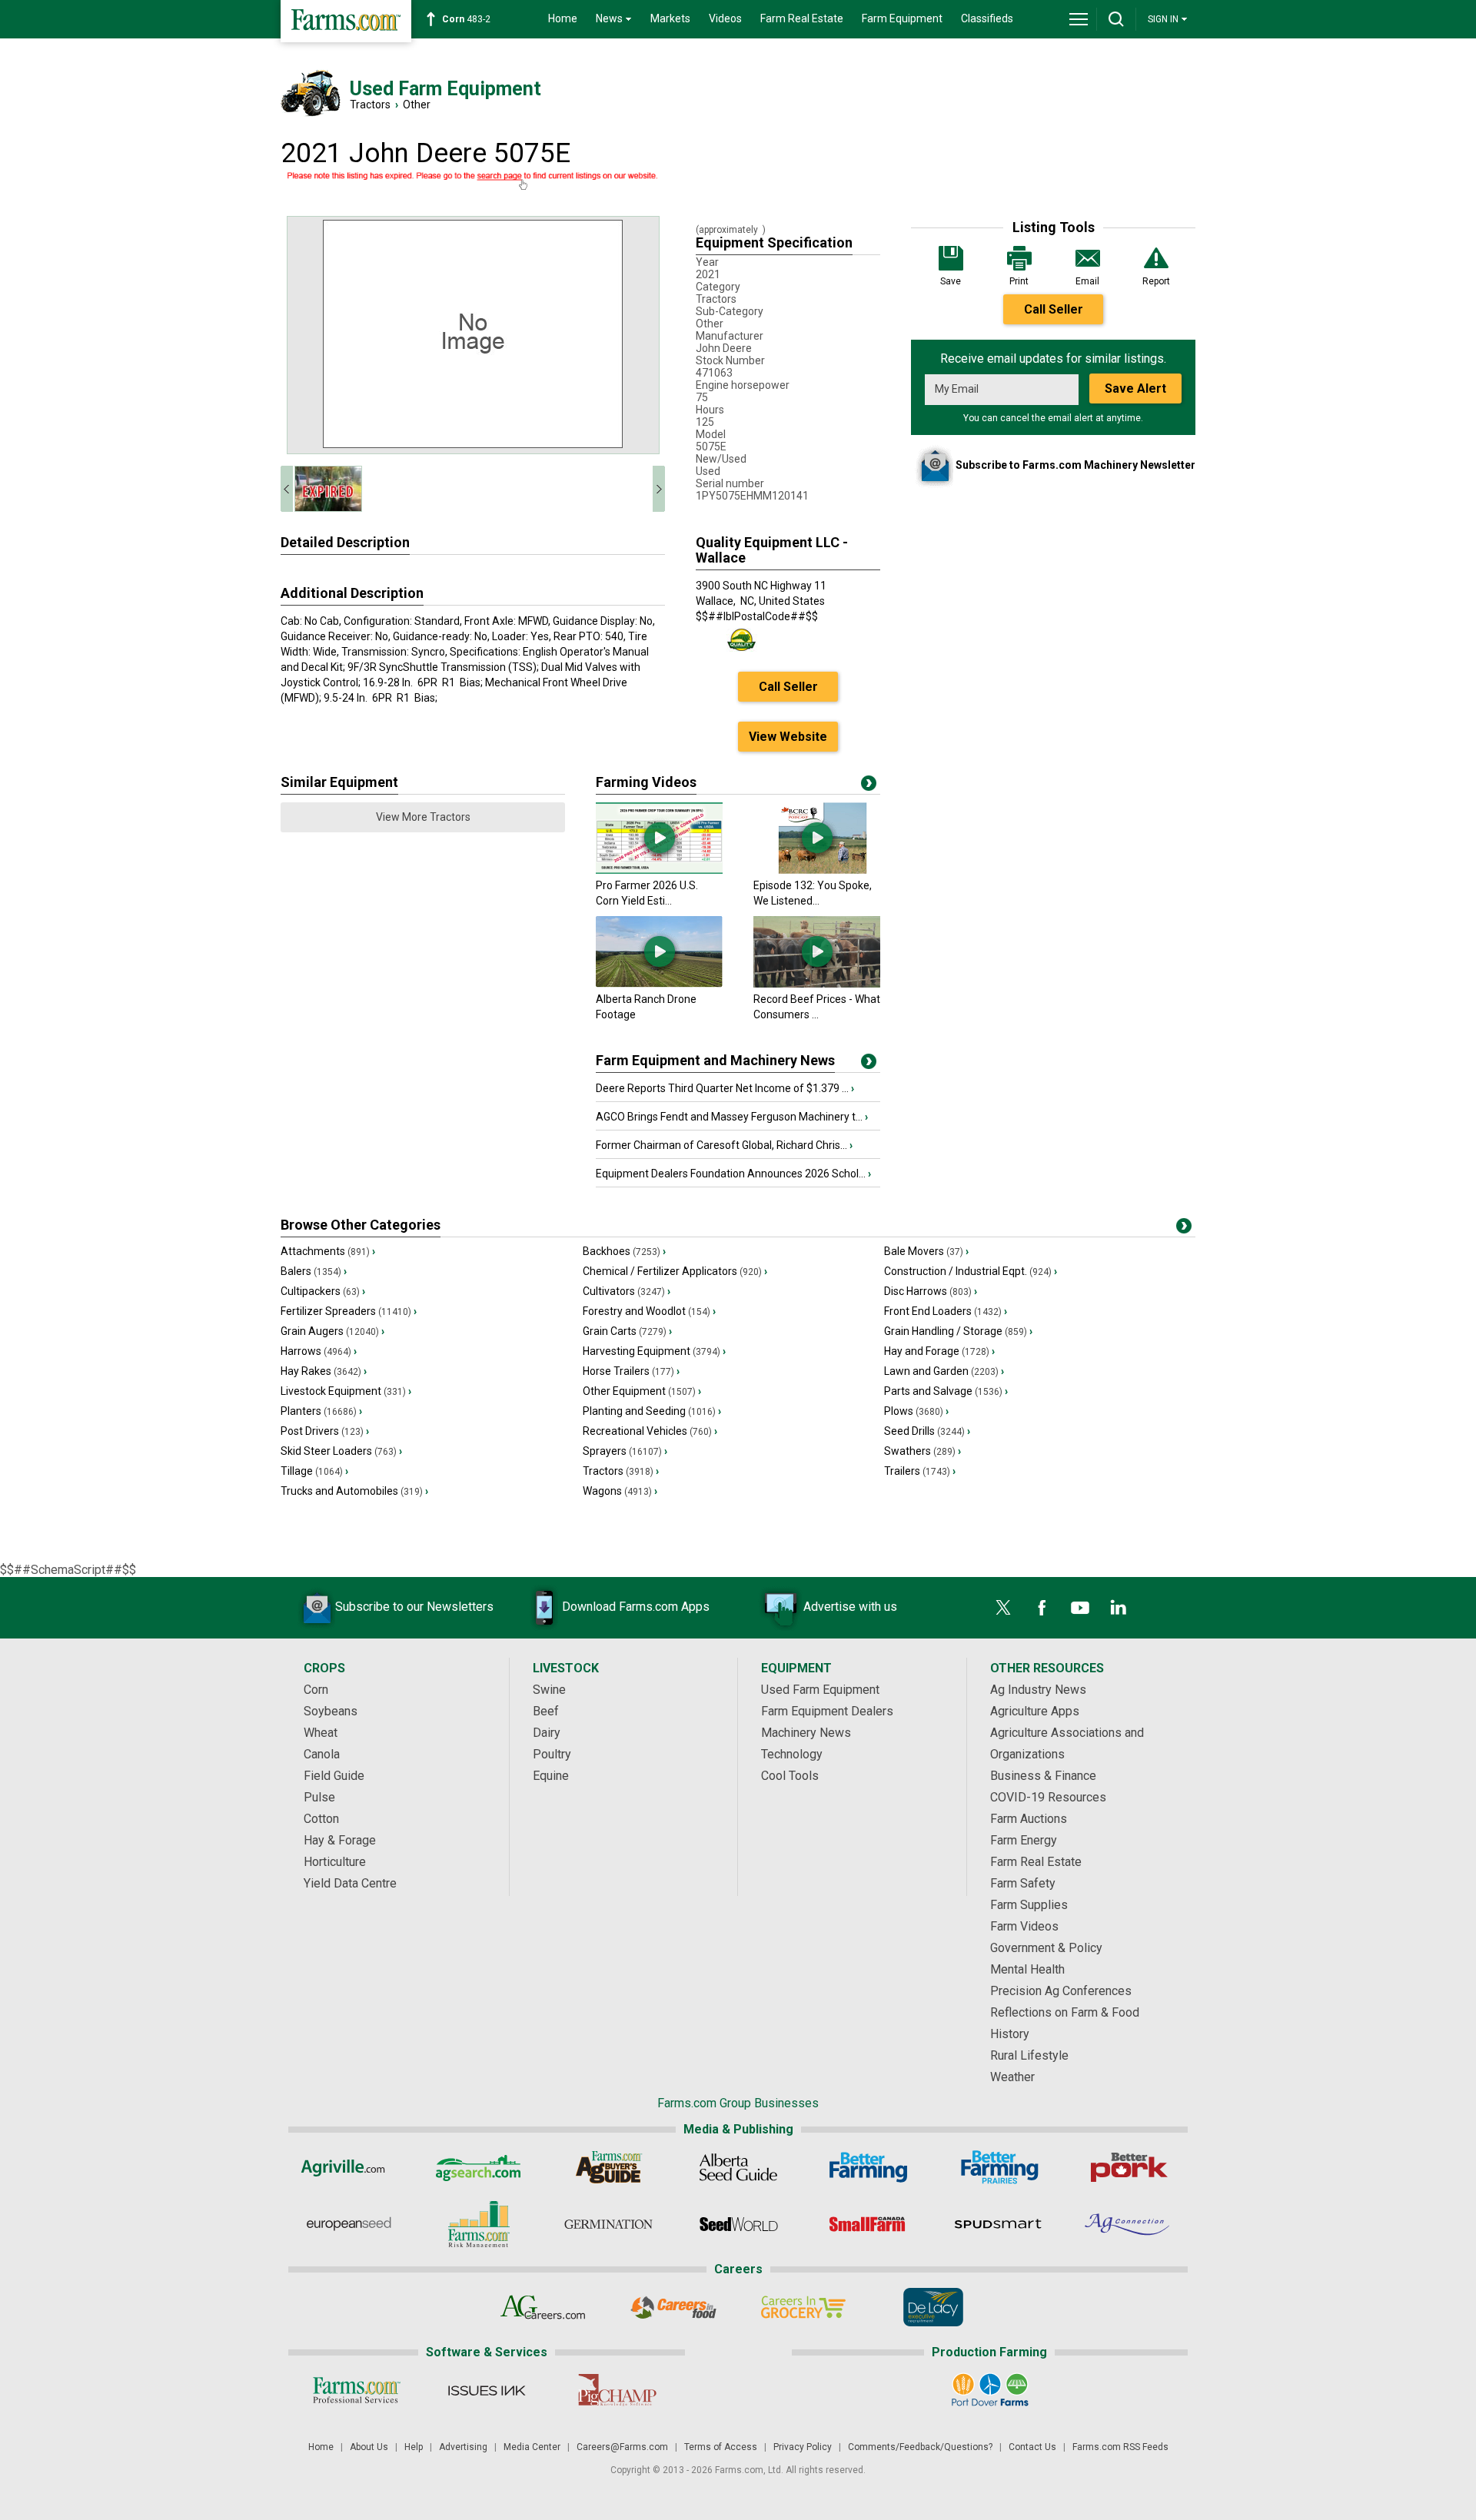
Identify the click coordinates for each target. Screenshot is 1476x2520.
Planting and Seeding (652, 1411)
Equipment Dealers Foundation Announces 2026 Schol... (733, 1174)
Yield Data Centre (350, 1883)
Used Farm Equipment (820, 1690)
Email (1087, 281)
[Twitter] (1003, 1608)
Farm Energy (1024, 1840)
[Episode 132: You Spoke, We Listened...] (817, 870)
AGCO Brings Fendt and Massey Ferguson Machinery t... (732, 1117)
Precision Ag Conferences (1061, 1991)
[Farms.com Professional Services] (356, 2390)
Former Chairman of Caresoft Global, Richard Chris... (724, 1145)
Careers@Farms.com (622, 2447)
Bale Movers (926, 1251)
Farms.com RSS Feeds (1120, 2447)
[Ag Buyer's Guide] (608, 2167)
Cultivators (627, 1291)
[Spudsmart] (998, 2224)
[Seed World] (738, 2224)
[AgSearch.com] (479, 2167)
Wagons (620, 1491)
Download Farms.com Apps (636, 1607)
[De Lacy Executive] (933, 2307)
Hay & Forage (340, 1840)
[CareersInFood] (673, 2307)
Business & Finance (1043, 1776)
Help (414, 2447)
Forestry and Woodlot (649, 1311)
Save (951, 281)
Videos (725, 18)
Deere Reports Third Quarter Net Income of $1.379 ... (725, 1088)
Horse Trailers (631, 1371)
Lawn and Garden (944, 1371)
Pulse (319, 1797)
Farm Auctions (1029, 1819)
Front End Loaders (946, 1311)
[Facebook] (1042, 1608)
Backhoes (624, 1251)
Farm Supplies (1029, 1905)
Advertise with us (850, 1607)
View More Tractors (423, 817)
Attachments (328, 1251)
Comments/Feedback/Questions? (920, 2447)
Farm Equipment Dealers (827, 1711)
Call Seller (1054, 309)
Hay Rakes (324, 1371)
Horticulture (335, 1862)
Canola (322, 1754)
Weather (1012, 2077)
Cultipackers (323, 1291)
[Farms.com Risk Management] (479, 2224)
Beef (546, 1711)
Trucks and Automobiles (354, 1491)
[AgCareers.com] (543, 2307)
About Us (369, 2447)
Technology (792, 1754)
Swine (549, 1690)
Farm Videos (1024, 1926)
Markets (670, 18)
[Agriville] (349, 2167)
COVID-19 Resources (1048, 1797)
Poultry (552, 1754)
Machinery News (806, 1733)
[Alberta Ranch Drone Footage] (659, 984)
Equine (551, 1776)
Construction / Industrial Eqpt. (971, 1271)
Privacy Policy (803, 2447)
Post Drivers (325, 1431)
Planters (321, 1411)
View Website (788, 737)
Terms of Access (721, 2447)
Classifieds (987, 18)
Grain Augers (332, 1331)
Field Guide (334, 1776)
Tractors (370, 105)
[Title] (869, 1064)
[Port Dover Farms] (990, 2390)
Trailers (920, 1471)
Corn (316, 1690)
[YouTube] (1080, 1608)
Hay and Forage (939, 1351)
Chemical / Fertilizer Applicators (675, 1271)
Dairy (547, 1733)
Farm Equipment (902, 18)
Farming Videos (646, 782)
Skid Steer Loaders (341, 1451)
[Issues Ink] (486, 2390)
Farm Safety (1023, 1883)
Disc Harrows (931, 1291)
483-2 (466, 19)
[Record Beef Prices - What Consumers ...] (817, 984)
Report (1156, 281)
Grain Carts (627, 1331)
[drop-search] (1116, 19)
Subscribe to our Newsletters (414, 1607)
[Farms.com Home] (346, 21)
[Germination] (608, 2224)
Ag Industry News (1038, 1690)
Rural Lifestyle (1029, 2055)
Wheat (321, 1733)
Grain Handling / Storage (958, 1331)
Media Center (532, 2447)
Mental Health (1027, 1969)
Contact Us (1032, 2447)
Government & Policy (1046, 1948)
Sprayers (625, 1451)
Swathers (922, 1451)
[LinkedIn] (1119, 1608)
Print (1019, 281)
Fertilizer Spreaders (349, 1311)
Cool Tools (790, 1776)
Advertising (463, 2447)
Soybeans (331, 1711)
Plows (916, 1411)
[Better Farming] (868, 2167)
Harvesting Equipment (654, 1351)
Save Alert (1135, 388)
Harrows (319, 1351)
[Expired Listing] (473, 181)
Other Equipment (642, 1391)
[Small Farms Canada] (868, 2224)
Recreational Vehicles (650, 1431)
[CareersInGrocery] (803, 2307)
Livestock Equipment (346, 1391)
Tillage (314, 1471)
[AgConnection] (1128, 2224)
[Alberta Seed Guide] (738, 2167)
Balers (314, 1271)
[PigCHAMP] (616, 2390)
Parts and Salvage (946, 1391)
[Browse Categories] (1184, 1229)
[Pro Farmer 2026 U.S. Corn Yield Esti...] (659, 870)
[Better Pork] (1128, 2167)
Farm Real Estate (802, 18)
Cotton (321, 1819)
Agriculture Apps (1035, 1711)
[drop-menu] (1079, 19)
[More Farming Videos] (869, 786)
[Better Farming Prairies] (998, 2167)
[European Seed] (349, 2224)
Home (563, 18)
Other (417, 105)
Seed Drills (927, 1431)
